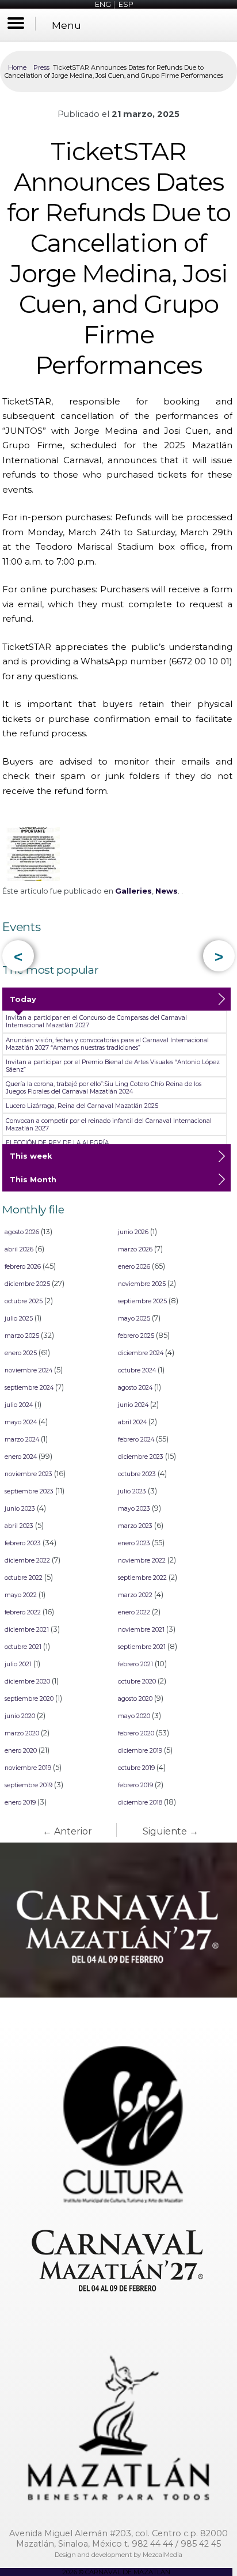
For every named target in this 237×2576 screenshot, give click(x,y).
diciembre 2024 (141, 1353)
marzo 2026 (135, 1249)
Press (41, 67)
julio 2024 (19, 1405)
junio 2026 (133, 1232)
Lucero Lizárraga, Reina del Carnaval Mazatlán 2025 (82, 1106)
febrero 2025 (136, 1336)
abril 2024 (132, 1422)
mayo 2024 (21, 1422)
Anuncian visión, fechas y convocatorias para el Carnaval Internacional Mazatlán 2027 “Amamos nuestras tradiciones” (107, 1044)
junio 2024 (133, 1405)
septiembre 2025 (142, 1301)
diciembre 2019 (140, 1751)
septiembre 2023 (29, 1491)
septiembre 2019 (28, 1785)
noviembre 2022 (142, 1561)
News (167, 891)
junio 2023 (20, 1509)
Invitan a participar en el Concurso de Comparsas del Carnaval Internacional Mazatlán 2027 (96, 1022)
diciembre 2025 (27, 1284)
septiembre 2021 (142, 1647)
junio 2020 (20, 1716)
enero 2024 (21, 1457)
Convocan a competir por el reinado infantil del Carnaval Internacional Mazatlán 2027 (109, 1125)
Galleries (133, 891)
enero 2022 (134, 1612)
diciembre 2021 (27, 1630)
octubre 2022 (24, 1578)
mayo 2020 (134, 1716)
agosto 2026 (22, 1232)
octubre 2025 (24, 1301)
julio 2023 (132, 1491)
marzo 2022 (135, 1595)
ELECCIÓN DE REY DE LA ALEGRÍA (57, 1143)
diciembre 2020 (27, 1682)
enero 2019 (20, 1803)
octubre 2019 (136, 1768)
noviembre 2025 (142, 1284)
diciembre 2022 (27, 1561)
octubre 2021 (23, 1647)
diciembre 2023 (141, 1457)
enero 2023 (134, 1543)
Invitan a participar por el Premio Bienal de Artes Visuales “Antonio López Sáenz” (113, 1066)
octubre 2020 (137, 1682)
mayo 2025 (134, 1319)
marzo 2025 (22, 1336)
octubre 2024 (137, 1370)
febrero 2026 (23, 1267)
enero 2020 (21, 1751)
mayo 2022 (21, 1595)
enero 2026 (134, 1267)
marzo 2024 (22, 1440)
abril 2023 (19, 1526)
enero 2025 (21, 1353)
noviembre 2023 (28, 1474)
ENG (103, 4)
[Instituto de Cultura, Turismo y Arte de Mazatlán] (118, 2113)
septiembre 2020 (29, 1699)
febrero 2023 (23, 1543)
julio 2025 (19, 1319)
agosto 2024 (135, 1388)
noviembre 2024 (28, 1370)
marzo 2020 (22, 1733)
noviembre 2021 (141, 1630)
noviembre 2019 (28, 1768)
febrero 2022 (23, 1612)
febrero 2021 (135, 1664)
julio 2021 (18, 1664)
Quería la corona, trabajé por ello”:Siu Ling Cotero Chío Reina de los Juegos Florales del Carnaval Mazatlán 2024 (104, 1088)
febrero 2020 (136, 1733)
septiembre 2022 (142, 1578)
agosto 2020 (135, 1699)
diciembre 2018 (140, 1803)
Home (17, 67)
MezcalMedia (163, 2555)
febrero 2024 (136, 1440)
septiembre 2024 (29, 1388)
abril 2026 (19, 1249)
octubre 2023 (137, 1474)
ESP (126, 4)
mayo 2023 (134, 1509)
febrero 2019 (135, 1785)
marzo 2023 (135, 1526)
